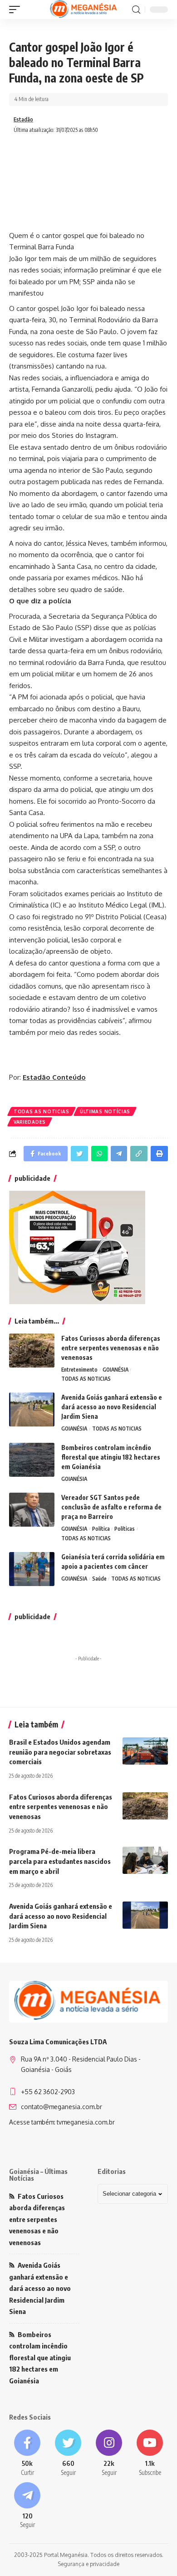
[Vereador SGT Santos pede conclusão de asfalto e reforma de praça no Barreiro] (32, 1510)
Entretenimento (79, 1370)
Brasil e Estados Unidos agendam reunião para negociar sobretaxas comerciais (60, 1752)
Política (101, 1529)
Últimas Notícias (105, 1111)
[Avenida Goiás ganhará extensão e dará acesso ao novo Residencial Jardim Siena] (32, 1409)
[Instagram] (109, 2453)
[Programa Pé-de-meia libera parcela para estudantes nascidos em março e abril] (145, 1860)
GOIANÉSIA (116, 1370)
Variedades (30, 1122)
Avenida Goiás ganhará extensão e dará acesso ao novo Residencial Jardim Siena (112, 1407)
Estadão (23, 119)
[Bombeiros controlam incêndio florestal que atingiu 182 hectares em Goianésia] (32, 1460)
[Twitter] (68, 2453)
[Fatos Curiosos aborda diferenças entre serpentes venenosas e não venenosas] (32, 1351)
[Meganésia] (84, 10)
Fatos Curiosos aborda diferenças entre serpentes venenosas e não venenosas (111, 1348)
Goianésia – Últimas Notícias (38, 2175)
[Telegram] (27, 2506)
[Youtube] (150, 2453)
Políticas (125, 1529)
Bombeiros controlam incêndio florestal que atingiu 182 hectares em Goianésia (111, 1457)
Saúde (99, 1579)
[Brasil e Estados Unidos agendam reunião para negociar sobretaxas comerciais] (145, 1751)
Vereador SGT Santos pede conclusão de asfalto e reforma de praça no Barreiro (111, 1507)
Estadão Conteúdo (54, 1077)
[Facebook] (27, 2453)
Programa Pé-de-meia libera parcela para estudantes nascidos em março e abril (60, 1861)
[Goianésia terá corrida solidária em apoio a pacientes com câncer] (32, 1569)
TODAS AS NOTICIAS (42, 1111)
